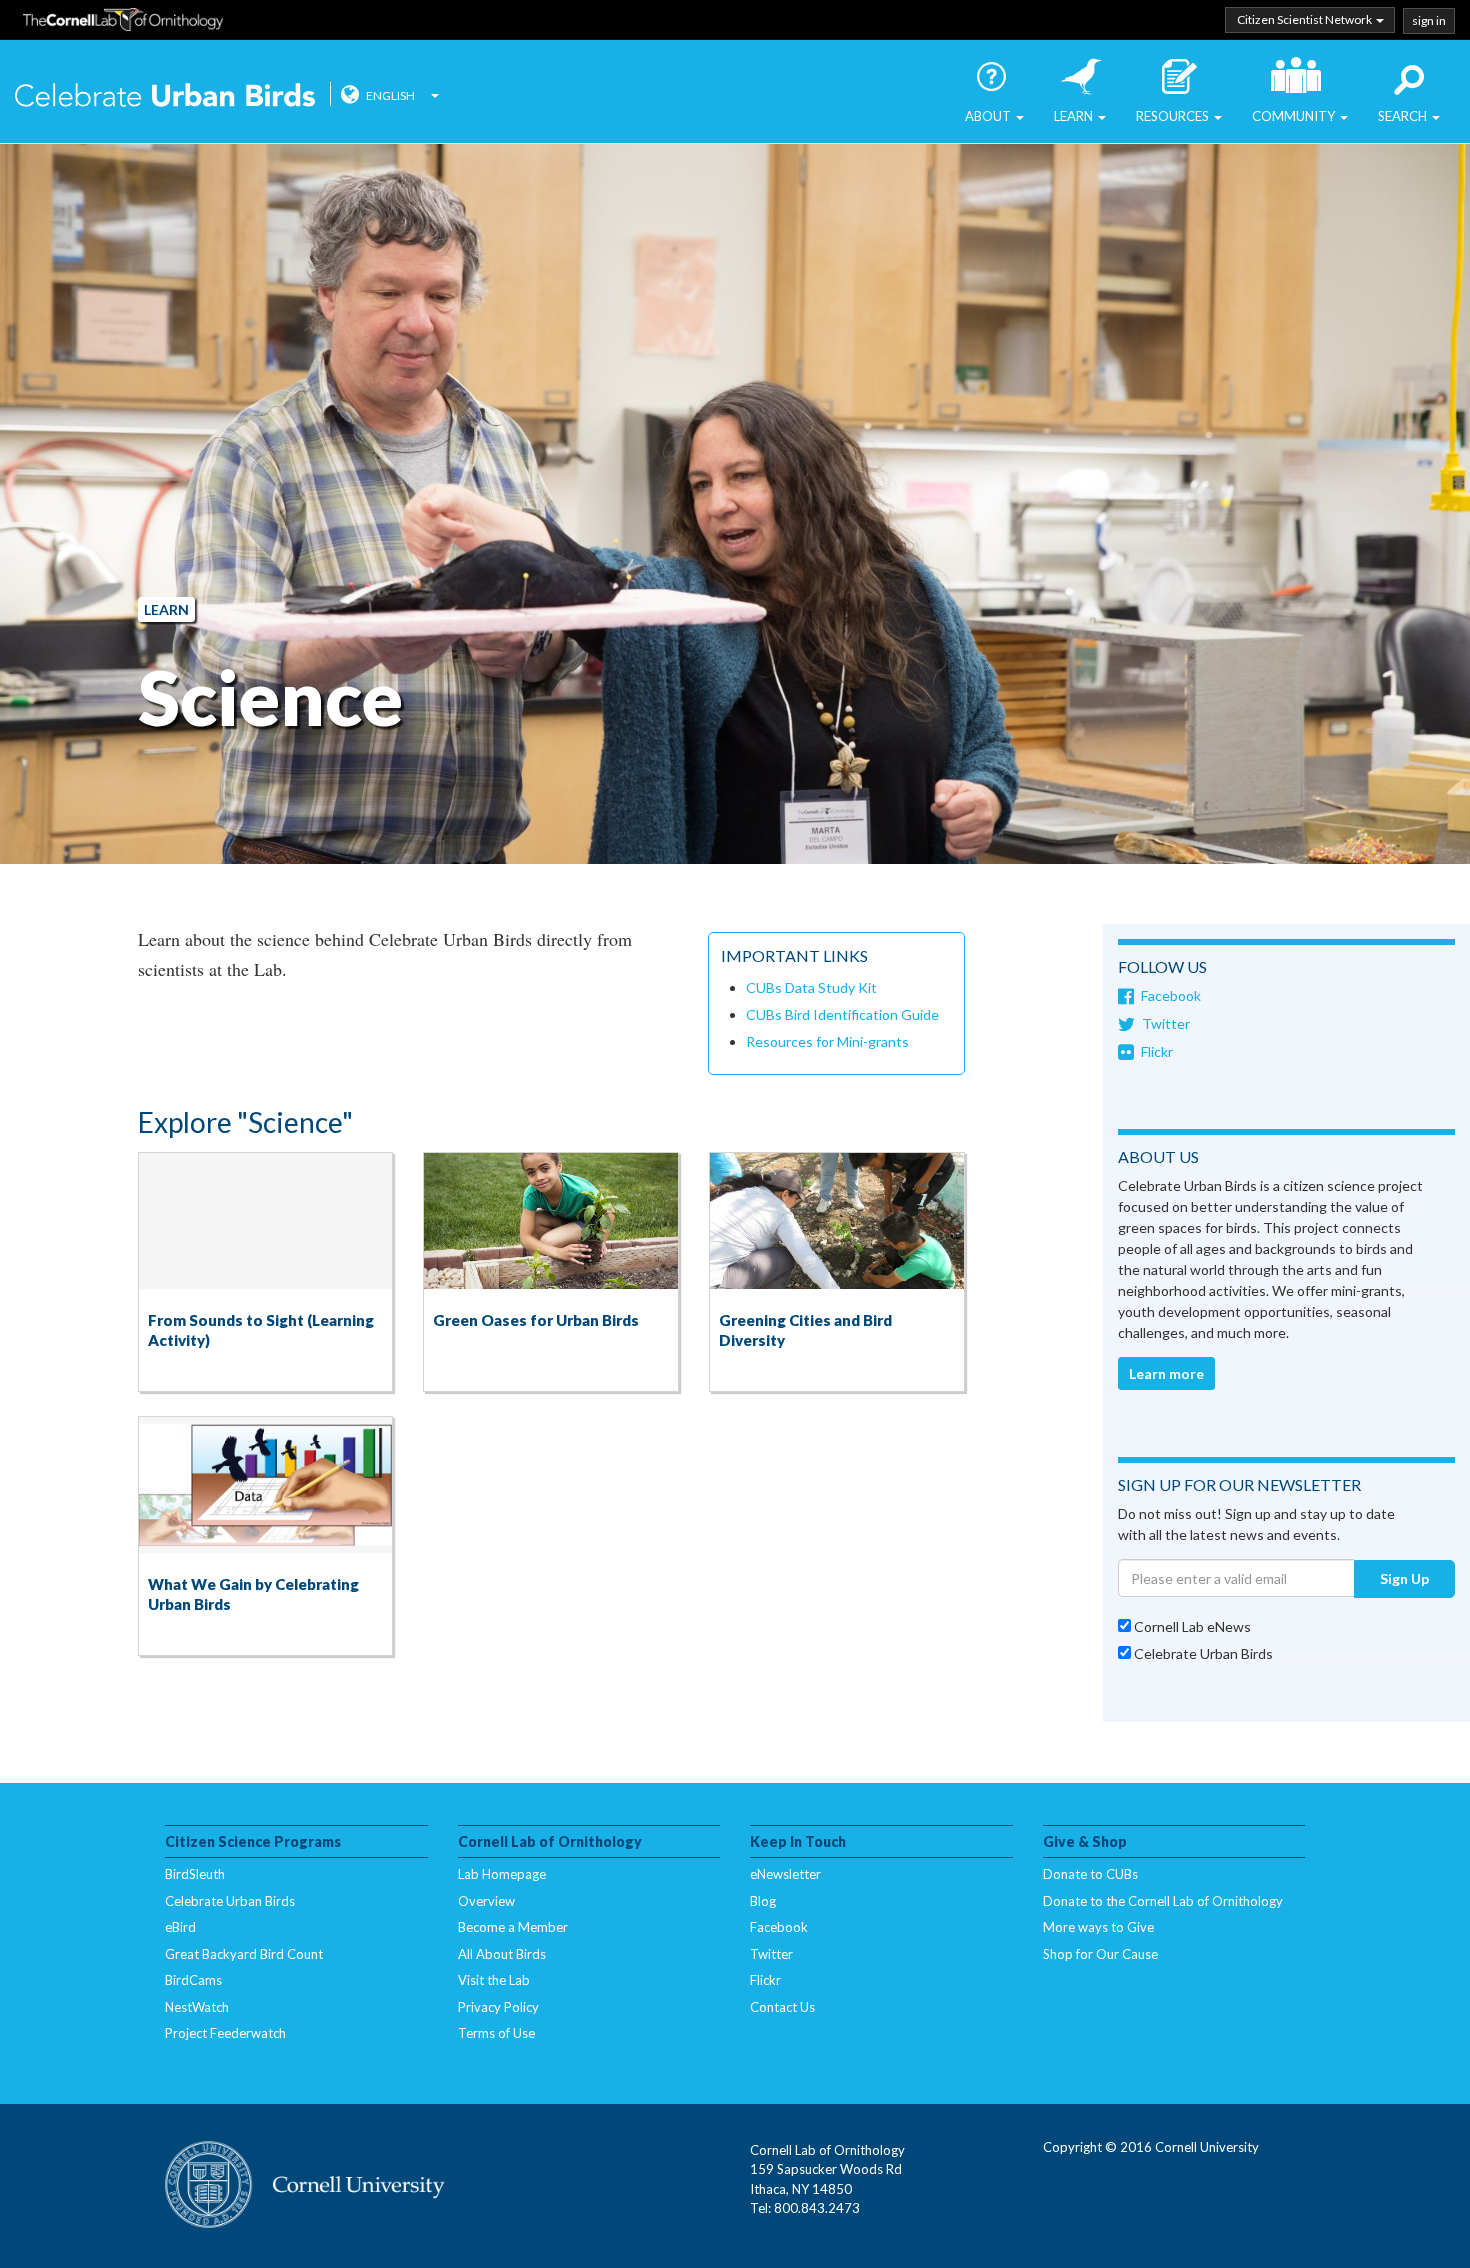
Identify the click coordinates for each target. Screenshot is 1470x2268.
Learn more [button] (1166, 1373)
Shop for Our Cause (1100, 1954)
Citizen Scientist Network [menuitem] (1305, 19)
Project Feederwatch (225, 2033)
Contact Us (782, 2007)
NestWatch (197, 2007)
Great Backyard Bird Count (244, 1954)
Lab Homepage (502, 1874)
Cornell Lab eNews (1191, 1626)
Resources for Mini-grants (827, 1041)
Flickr (1157, 1051)
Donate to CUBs (1090, 1874)
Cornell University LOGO (305, 2186)
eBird (180, 1927)
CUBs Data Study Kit (811, 987)
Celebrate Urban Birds (165, 97)
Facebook (1171, 995)
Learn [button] (1075, 116)
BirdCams (193, 1980)
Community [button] (1295, 116)
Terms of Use (496, 2033)
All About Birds (502, 1954)
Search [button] (1404, 116)
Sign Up (1404, 1578)
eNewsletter (785, 1874)
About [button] (989, 116)
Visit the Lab (494, 1980)
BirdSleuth (195, 1874)
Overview (486, 1901)
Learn (166, 609)
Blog (763, 1901)
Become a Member (513, 1927)
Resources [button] (1174, 116)
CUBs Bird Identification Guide (842, 1014)
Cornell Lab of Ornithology (123, 23)
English (390, 95)
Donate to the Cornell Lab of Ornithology (1163, 1901)
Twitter (1166, 1023)
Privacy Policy (498, 2007)
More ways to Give (1098, 1927)
